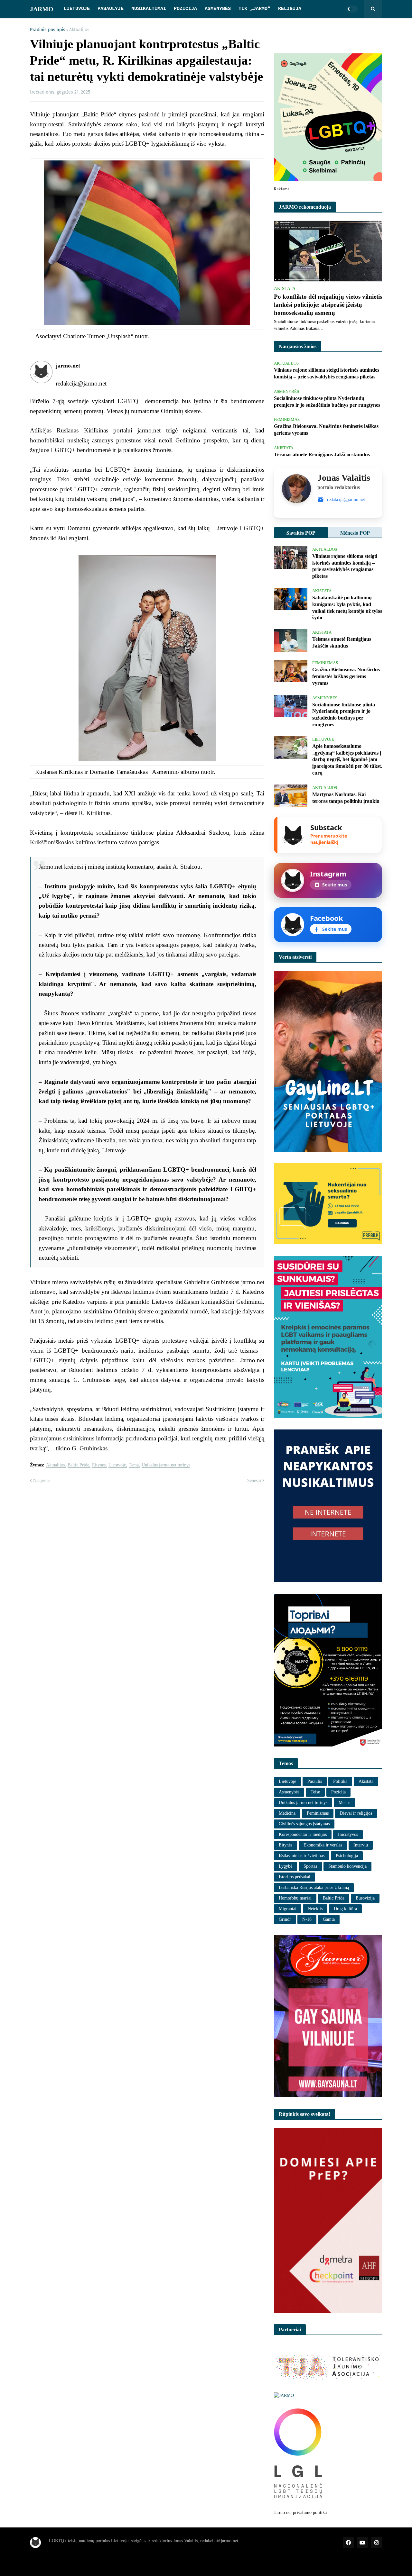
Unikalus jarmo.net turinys (166, 1465)
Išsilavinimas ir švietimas (302, 1856)
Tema (134, 1465)
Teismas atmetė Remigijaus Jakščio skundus (322, 454)
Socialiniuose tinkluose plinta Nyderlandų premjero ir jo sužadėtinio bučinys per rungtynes (327, 402)
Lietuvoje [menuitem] (77, 9)
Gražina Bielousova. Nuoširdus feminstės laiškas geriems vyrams (326, 430)
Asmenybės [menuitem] (218, 9)
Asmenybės (289, 1792)
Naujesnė (41, 1480)
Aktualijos (79, 30)
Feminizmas (318, 1813)
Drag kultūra (345, 1909)
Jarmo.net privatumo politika (300, 2513)
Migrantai (288, 1909)
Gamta (329, 1919)
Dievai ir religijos (356, 1813)
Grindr (285, 1919)
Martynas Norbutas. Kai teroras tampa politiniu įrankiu (346, 798)
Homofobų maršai (295, 1898)
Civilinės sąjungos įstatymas (304, 1824)
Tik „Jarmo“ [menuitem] (254, 9)
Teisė (315, 1792)
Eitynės (99, 1465)
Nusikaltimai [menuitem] (149, 9)
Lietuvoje (117, 1465)
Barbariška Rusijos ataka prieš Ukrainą (314, 1887)
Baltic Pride (78, 1465)
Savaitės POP (301, 533)
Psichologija (347, 1856)
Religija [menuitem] (290, 9)
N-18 (307, 1919)
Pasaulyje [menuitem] (111, 9)
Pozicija (338, 1792)
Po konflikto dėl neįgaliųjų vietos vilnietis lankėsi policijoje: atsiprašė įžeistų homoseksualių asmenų (328, 304)
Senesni (254, 1480)
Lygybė (286, 1866)
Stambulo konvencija (347, 1866)
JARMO (42, 9)
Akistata (366, 1781)
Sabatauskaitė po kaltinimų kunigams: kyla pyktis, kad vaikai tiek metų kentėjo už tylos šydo (347, 608)
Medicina (287, 1813)
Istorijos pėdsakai (295, 1877)
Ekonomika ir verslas (323, 1845)
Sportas (310, 1866)
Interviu (361, 1845)
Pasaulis (315, 1781)
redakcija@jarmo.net (346, 499)
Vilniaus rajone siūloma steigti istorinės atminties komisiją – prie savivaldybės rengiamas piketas (327, 373)
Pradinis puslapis (48, 30)
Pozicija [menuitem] (185, 9)
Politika (340, 1781)
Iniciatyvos (348, 1834)
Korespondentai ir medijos (303, 1834)
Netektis (315, 1909)
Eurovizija (365, 1898)
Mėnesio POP (355, 533)
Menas (344, 1803)
